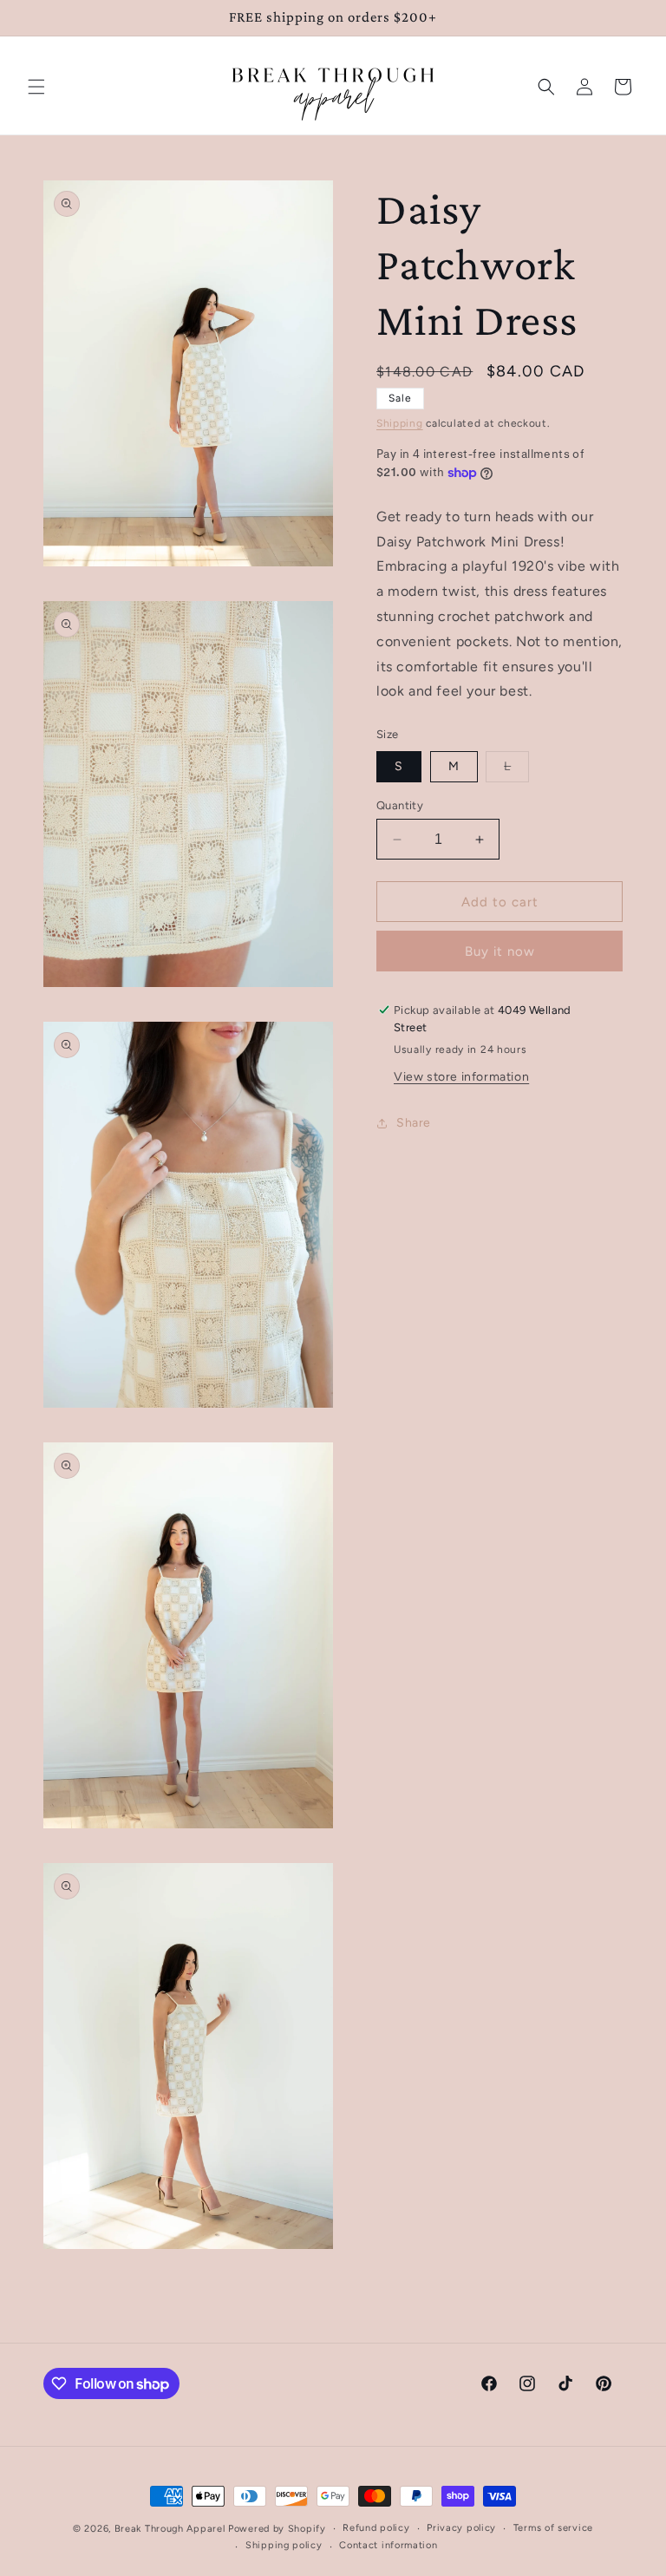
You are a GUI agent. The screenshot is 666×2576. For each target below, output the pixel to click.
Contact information (388, 2545)
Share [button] (414, 1123)
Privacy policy (461, 2528)
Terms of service (553, 2528)
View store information (461, 1077)
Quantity (400, 805)
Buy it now (500, 951)
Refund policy (376, 2528)
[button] (36, 87)
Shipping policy (284, 2545)
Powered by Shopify (277, 2529)
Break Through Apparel (170, 2529)
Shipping (400, 423)
